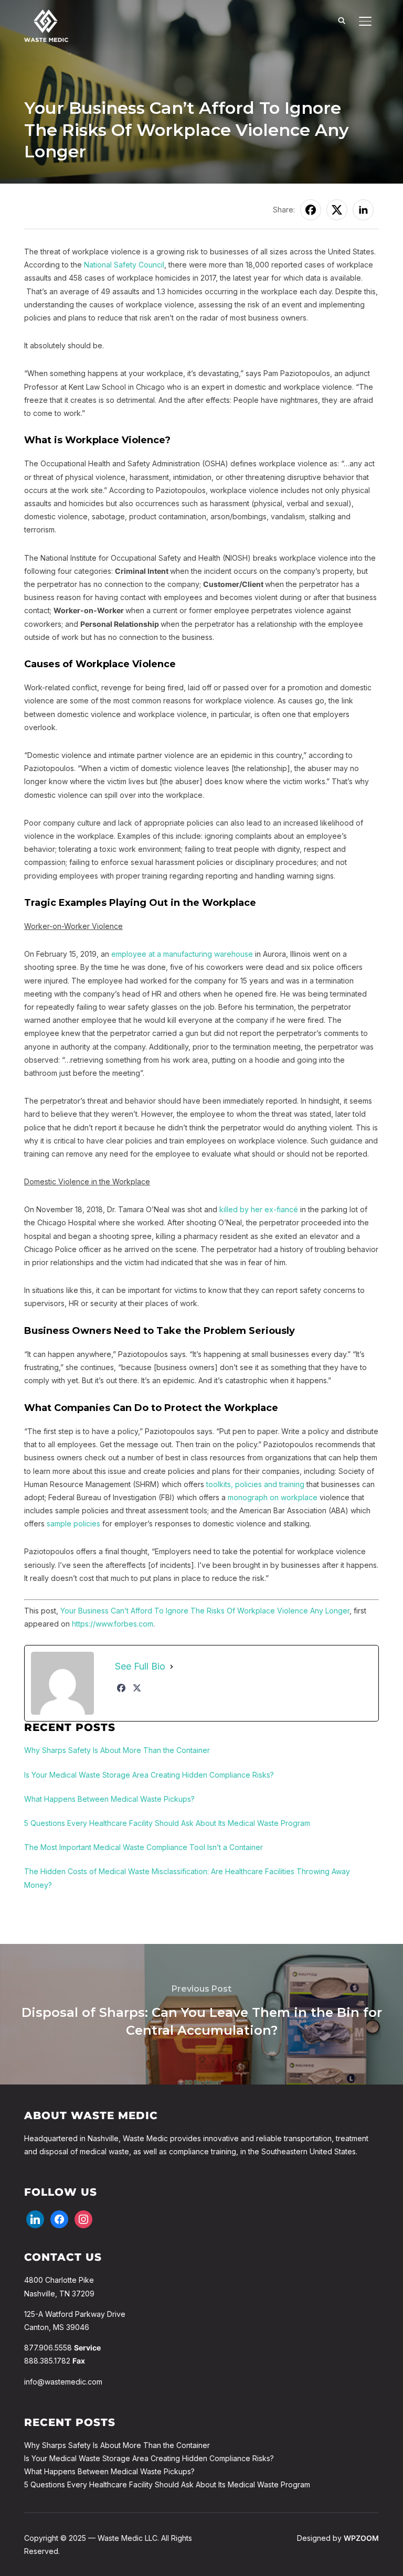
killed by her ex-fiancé (259, 1209)
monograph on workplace (273, 1497)
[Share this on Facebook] (311, 210)
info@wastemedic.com (63, 2382)
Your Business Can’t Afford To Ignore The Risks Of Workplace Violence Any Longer (205, 1611)
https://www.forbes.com (113, 1624)
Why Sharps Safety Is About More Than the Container (117, 2445)
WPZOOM (361, 2538)
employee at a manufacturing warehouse (182, 954)
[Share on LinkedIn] (363, 210)
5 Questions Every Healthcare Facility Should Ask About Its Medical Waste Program (167, 2484)
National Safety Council (124, 265)
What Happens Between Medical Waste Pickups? (109, 2471)
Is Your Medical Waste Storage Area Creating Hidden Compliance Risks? (149, 2458)
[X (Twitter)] (137, 1688)
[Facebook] (121, 1688)
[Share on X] (337, 210)
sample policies (73, 1524)
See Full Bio (140, 1666)
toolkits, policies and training (255, 1484)
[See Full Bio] (172, 1666)
